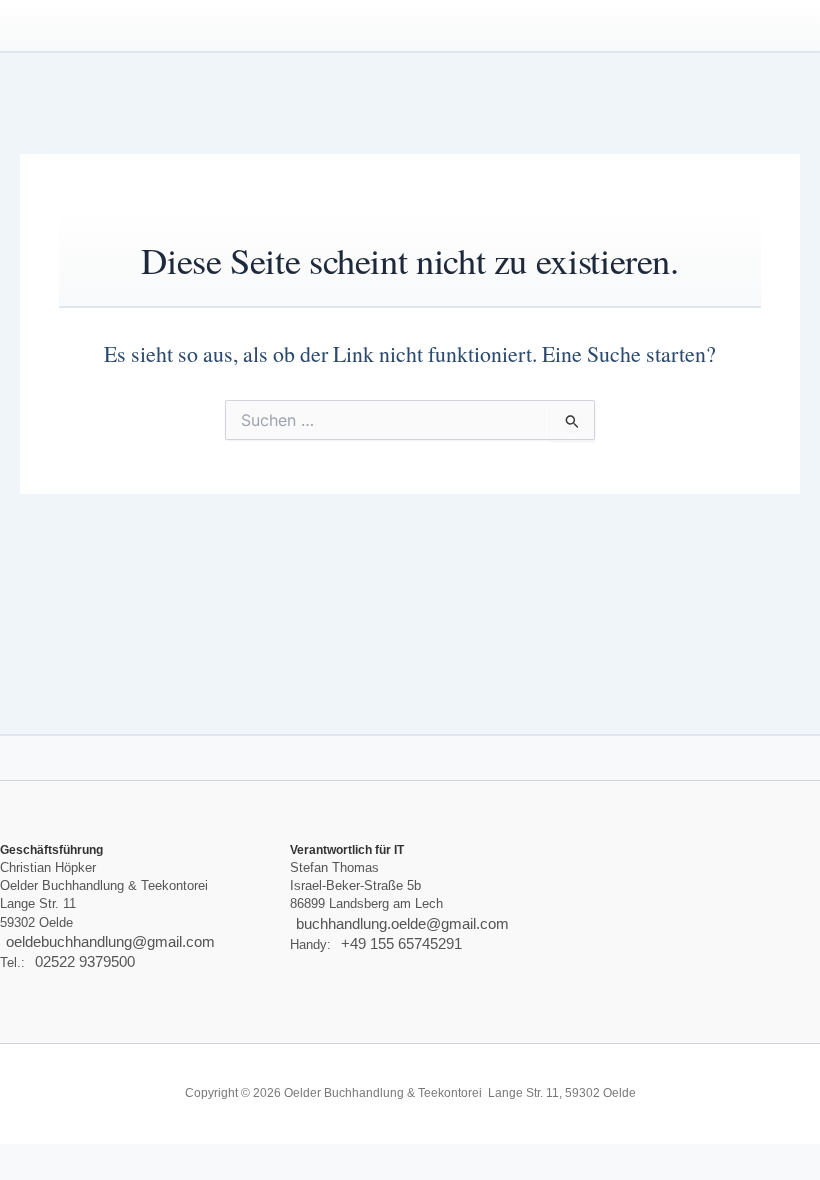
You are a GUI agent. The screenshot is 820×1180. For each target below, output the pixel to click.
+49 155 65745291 (401, 944)
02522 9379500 (85, 962)
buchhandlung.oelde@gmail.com (402, 924)
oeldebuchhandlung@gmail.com (110, 942)
